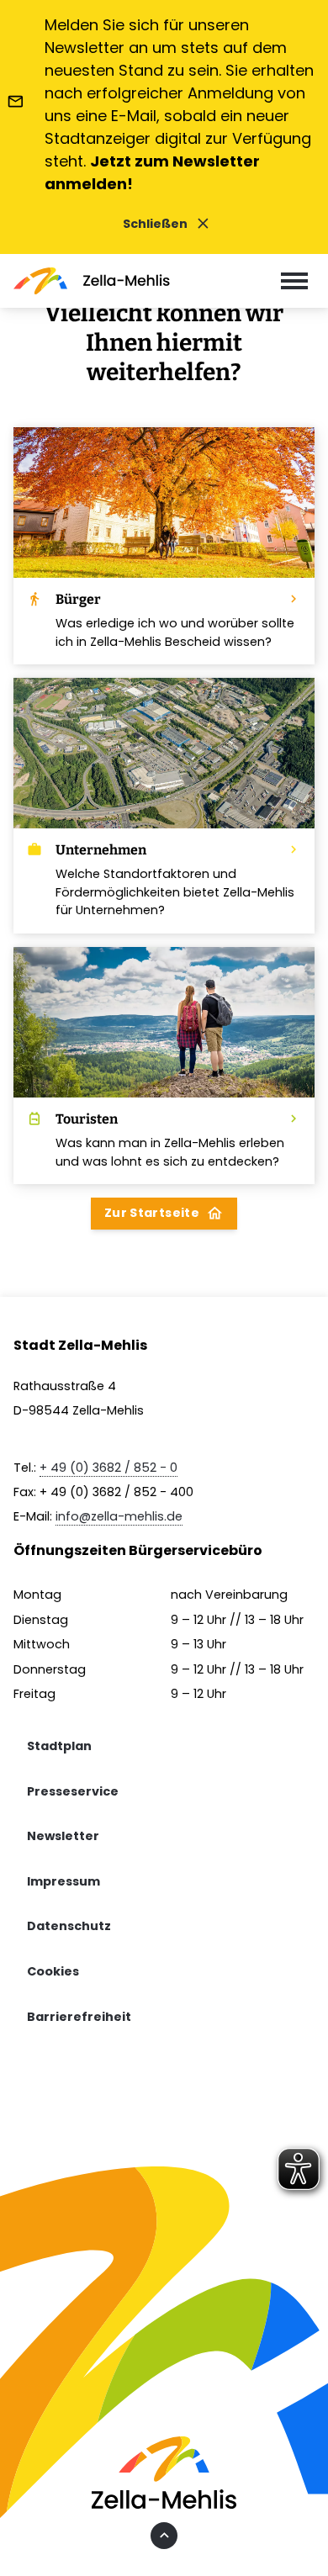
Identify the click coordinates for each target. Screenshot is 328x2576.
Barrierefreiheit (79, 2017)
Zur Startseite (164, 1213)
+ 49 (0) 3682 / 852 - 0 (108, 1468)
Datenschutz (69, 1926)
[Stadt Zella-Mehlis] (92, 281)
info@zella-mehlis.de (119, 1516)
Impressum (63, 1881)
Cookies (53, 1971)
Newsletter (63, 1836)
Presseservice (73, 1791)
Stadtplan (59, 1746)
